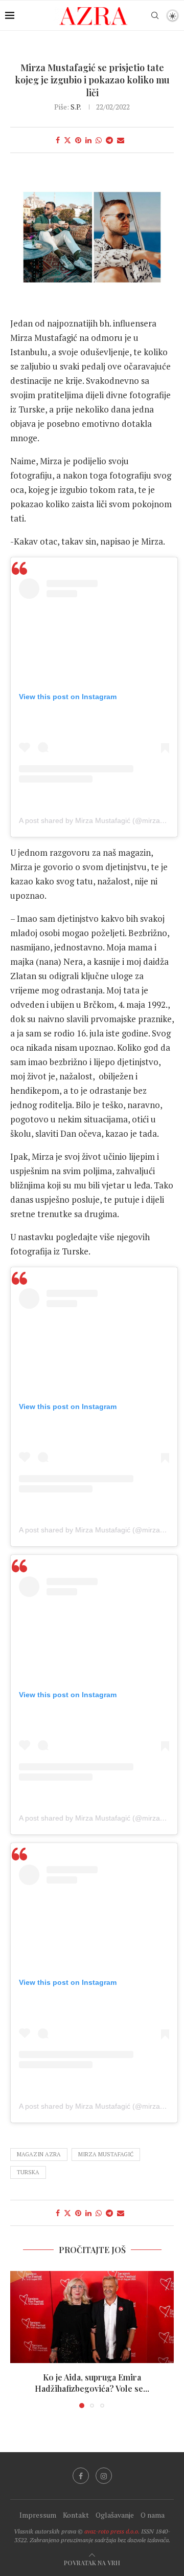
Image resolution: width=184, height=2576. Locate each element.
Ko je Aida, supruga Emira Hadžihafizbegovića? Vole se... (92, 2383)
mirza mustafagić (106, 2154)
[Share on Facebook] (58, 140)
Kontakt (76, 2515)
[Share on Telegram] (109, 140)
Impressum (38, 2515)
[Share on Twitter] (67, 140)
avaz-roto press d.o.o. (112, 2531)
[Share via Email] (121, 140)
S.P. (76, 107)
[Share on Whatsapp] (99, 140)
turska (28, 2172)
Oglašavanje (115, 2515)
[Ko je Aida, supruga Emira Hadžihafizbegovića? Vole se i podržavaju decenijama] (92, 2317)
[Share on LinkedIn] (88, 140)
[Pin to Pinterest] (78, 140)
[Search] (155, 15)
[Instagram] (104, 2476)
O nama (153, 2515)
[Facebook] (81, 2476)
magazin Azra (39, 2154)
